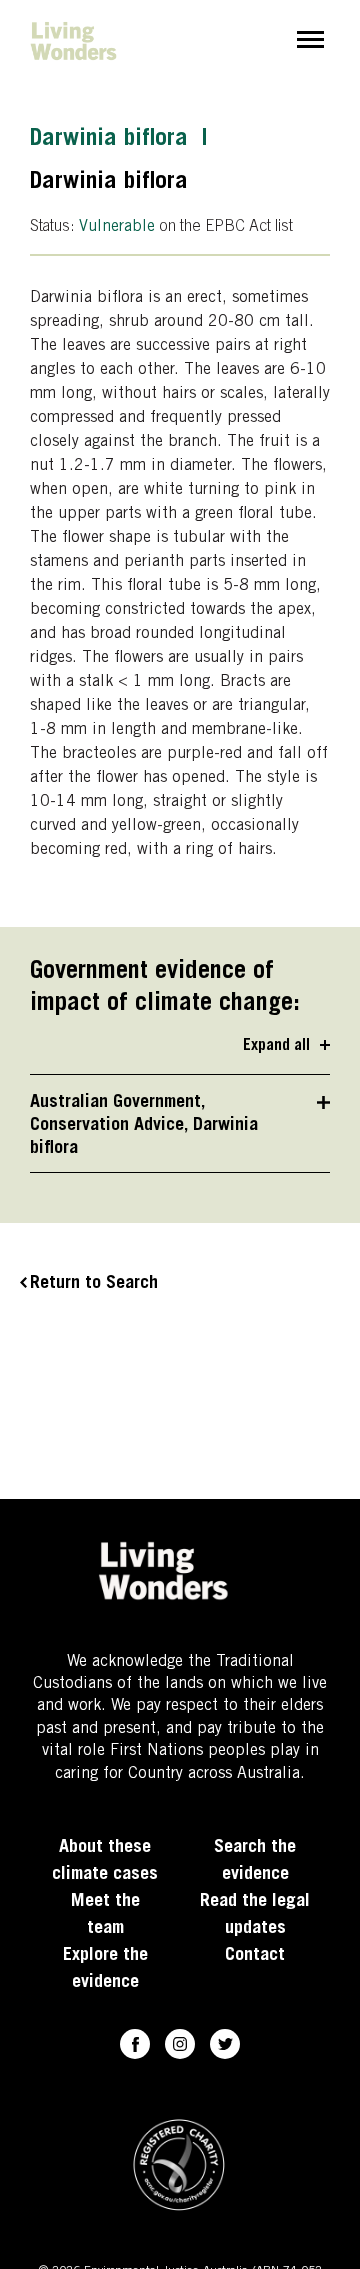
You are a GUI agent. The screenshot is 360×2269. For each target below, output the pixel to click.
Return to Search (94, 1284)
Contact (255, 1956)
